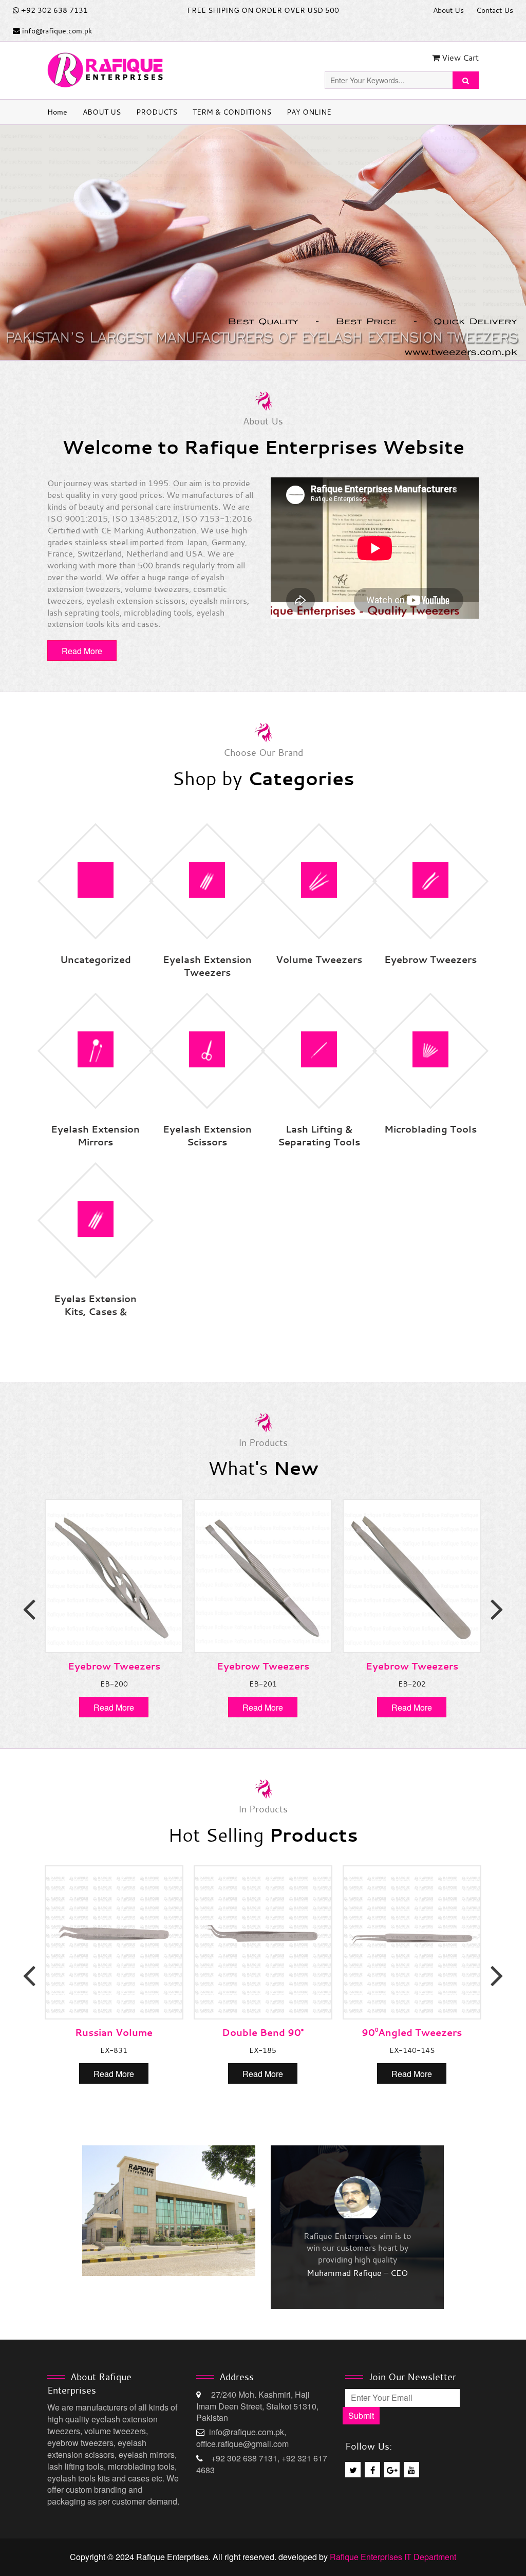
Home (57, 112)
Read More (82, 651)
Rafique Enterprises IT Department (393, 2557)
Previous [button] (29, 1608)
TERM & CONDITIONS (232, 112)
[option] (263, 243)
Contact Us (495, 10)
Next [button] (497, 1608)
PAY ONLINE (309, 112)
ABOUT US (102, 112)
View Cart (459, 58)
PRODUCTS (157, 112)
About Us (448, 10)
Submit (361, 2415)
